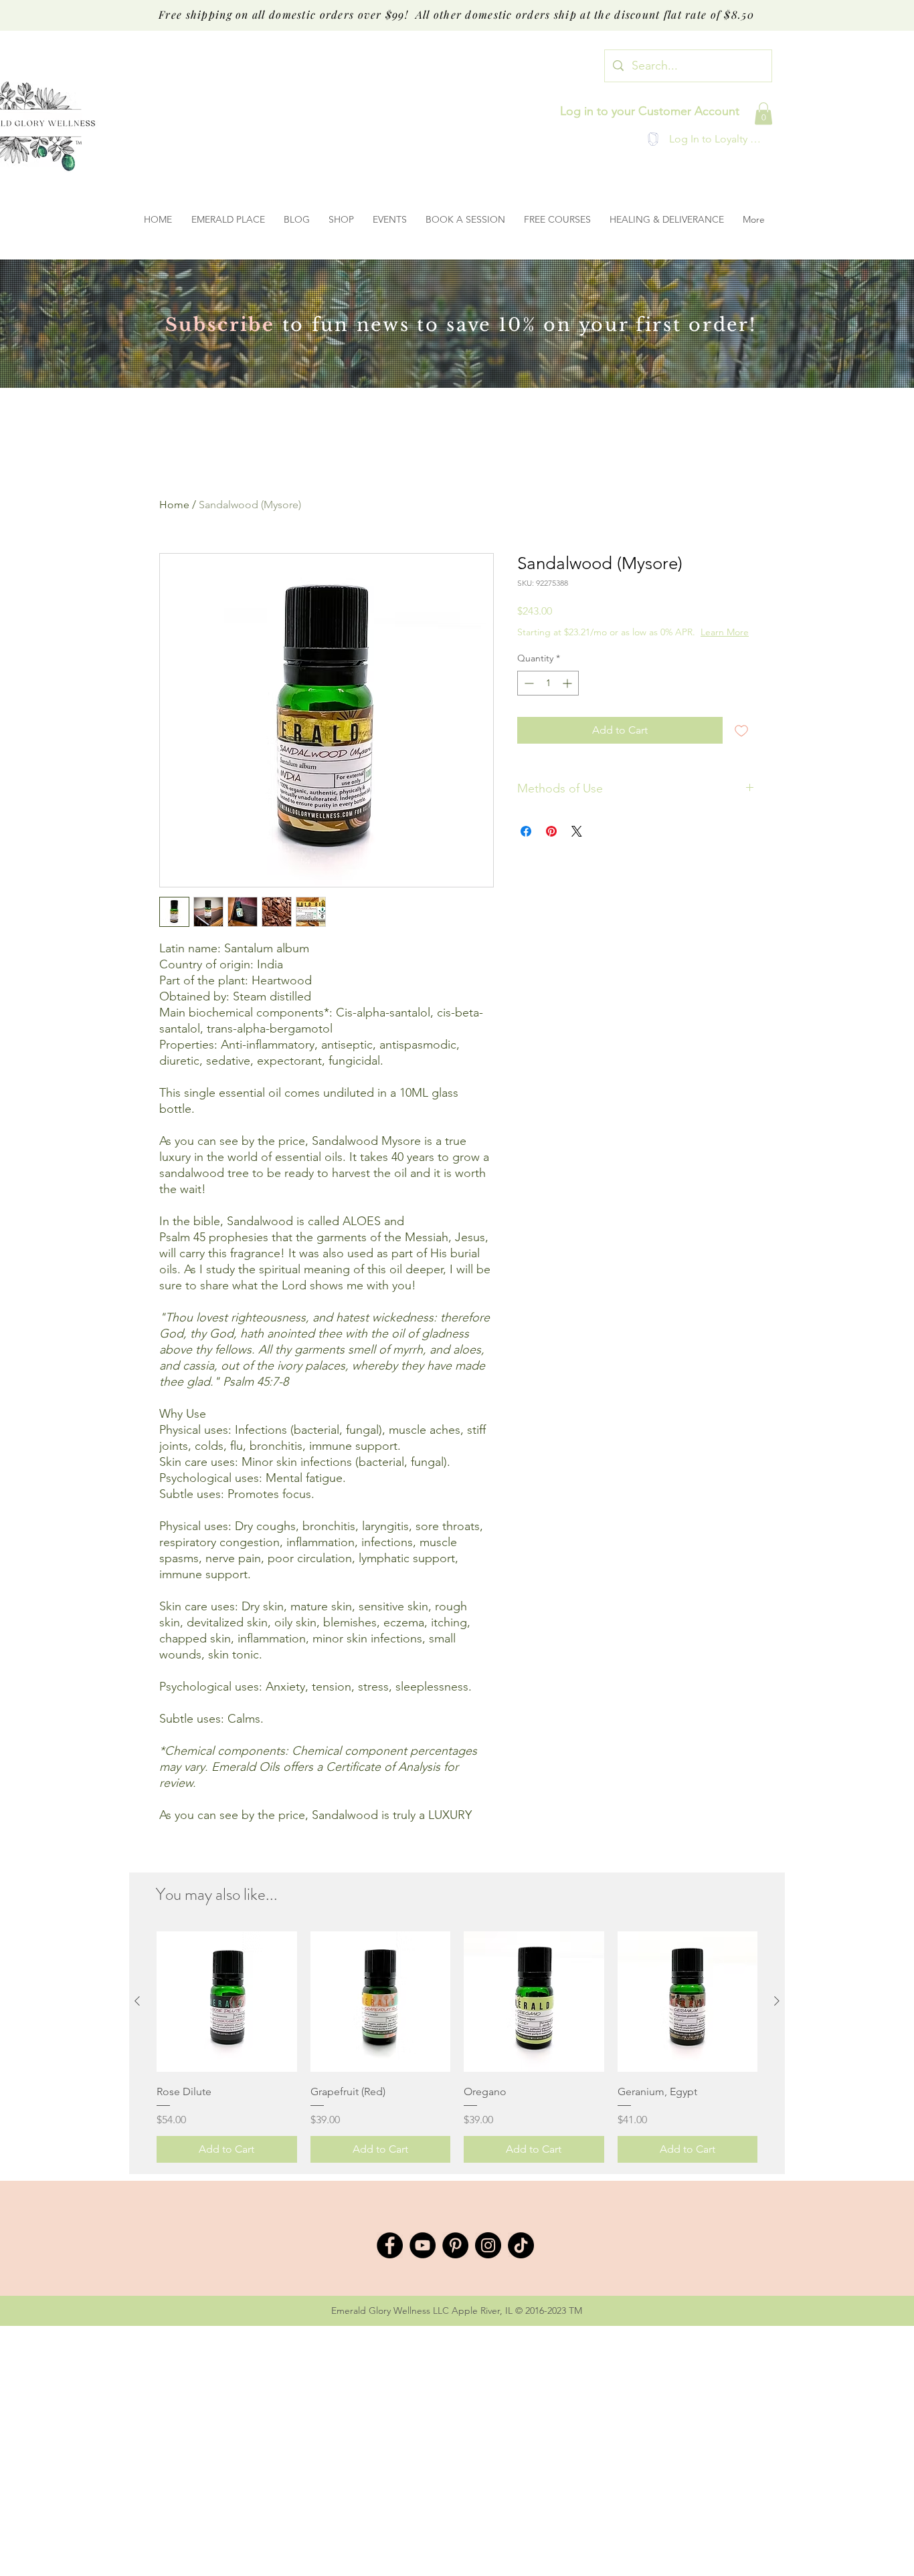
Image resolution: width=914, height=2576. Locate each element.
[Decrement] (528, 683)
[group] (457, 2047)
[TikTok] (521, 2245)
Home (174, 505)
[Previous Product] (137, 2001)
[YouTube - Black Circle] (423, 2245)
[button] (763, 113)
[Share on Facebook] (526, 831)
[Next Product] (777, 2001)
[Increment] (568, 683)
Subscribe (220, 325)
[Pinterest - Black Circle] (455, 2245)
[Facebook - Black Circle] (390, 2245)
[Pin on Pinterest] (551, 831)
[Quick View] (227, 2002)
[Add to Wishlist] (741, 730)
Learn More (725, 632)
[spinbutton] (548, 683)
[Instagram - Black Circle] (488, 2245)
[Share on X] (577, 831)
